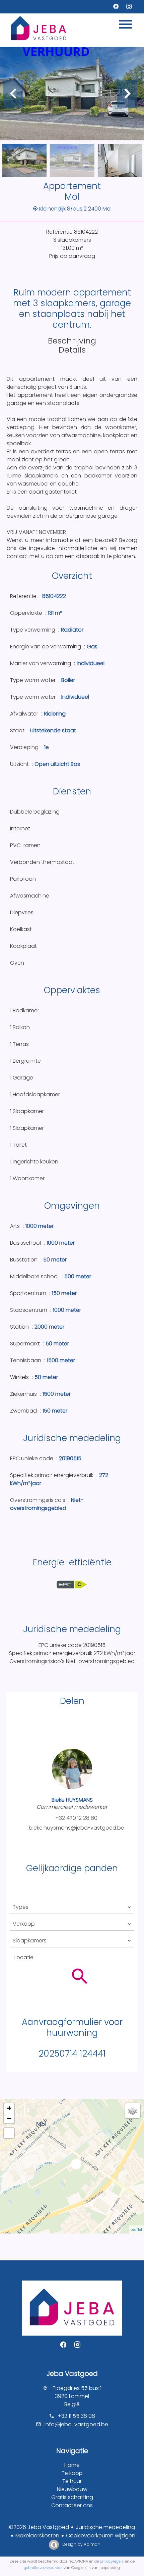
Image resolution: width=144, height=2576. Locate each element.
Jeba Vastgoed (72, 2374)
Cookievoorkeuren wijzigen (101, 2536)
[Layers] (133, 2111)
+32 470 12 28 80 (76, 1818)
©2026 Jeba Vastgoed (39, 2527)
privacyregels (112, 2561)
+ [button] (9, 2108)
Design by (81, 2544)
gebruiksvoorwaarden (43, 2568)
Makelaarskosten (37, 2536)
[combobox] (72, 1907)
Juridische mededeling (105, 2527)
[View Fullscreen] (9, 2133)
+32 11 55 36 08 (76, 2416)
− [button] (9, 2118)
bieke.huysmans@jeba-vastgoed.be (77, 1828)
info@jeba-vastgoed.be (76, 2424)
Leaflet (136, 2229)
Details (72, 350)
